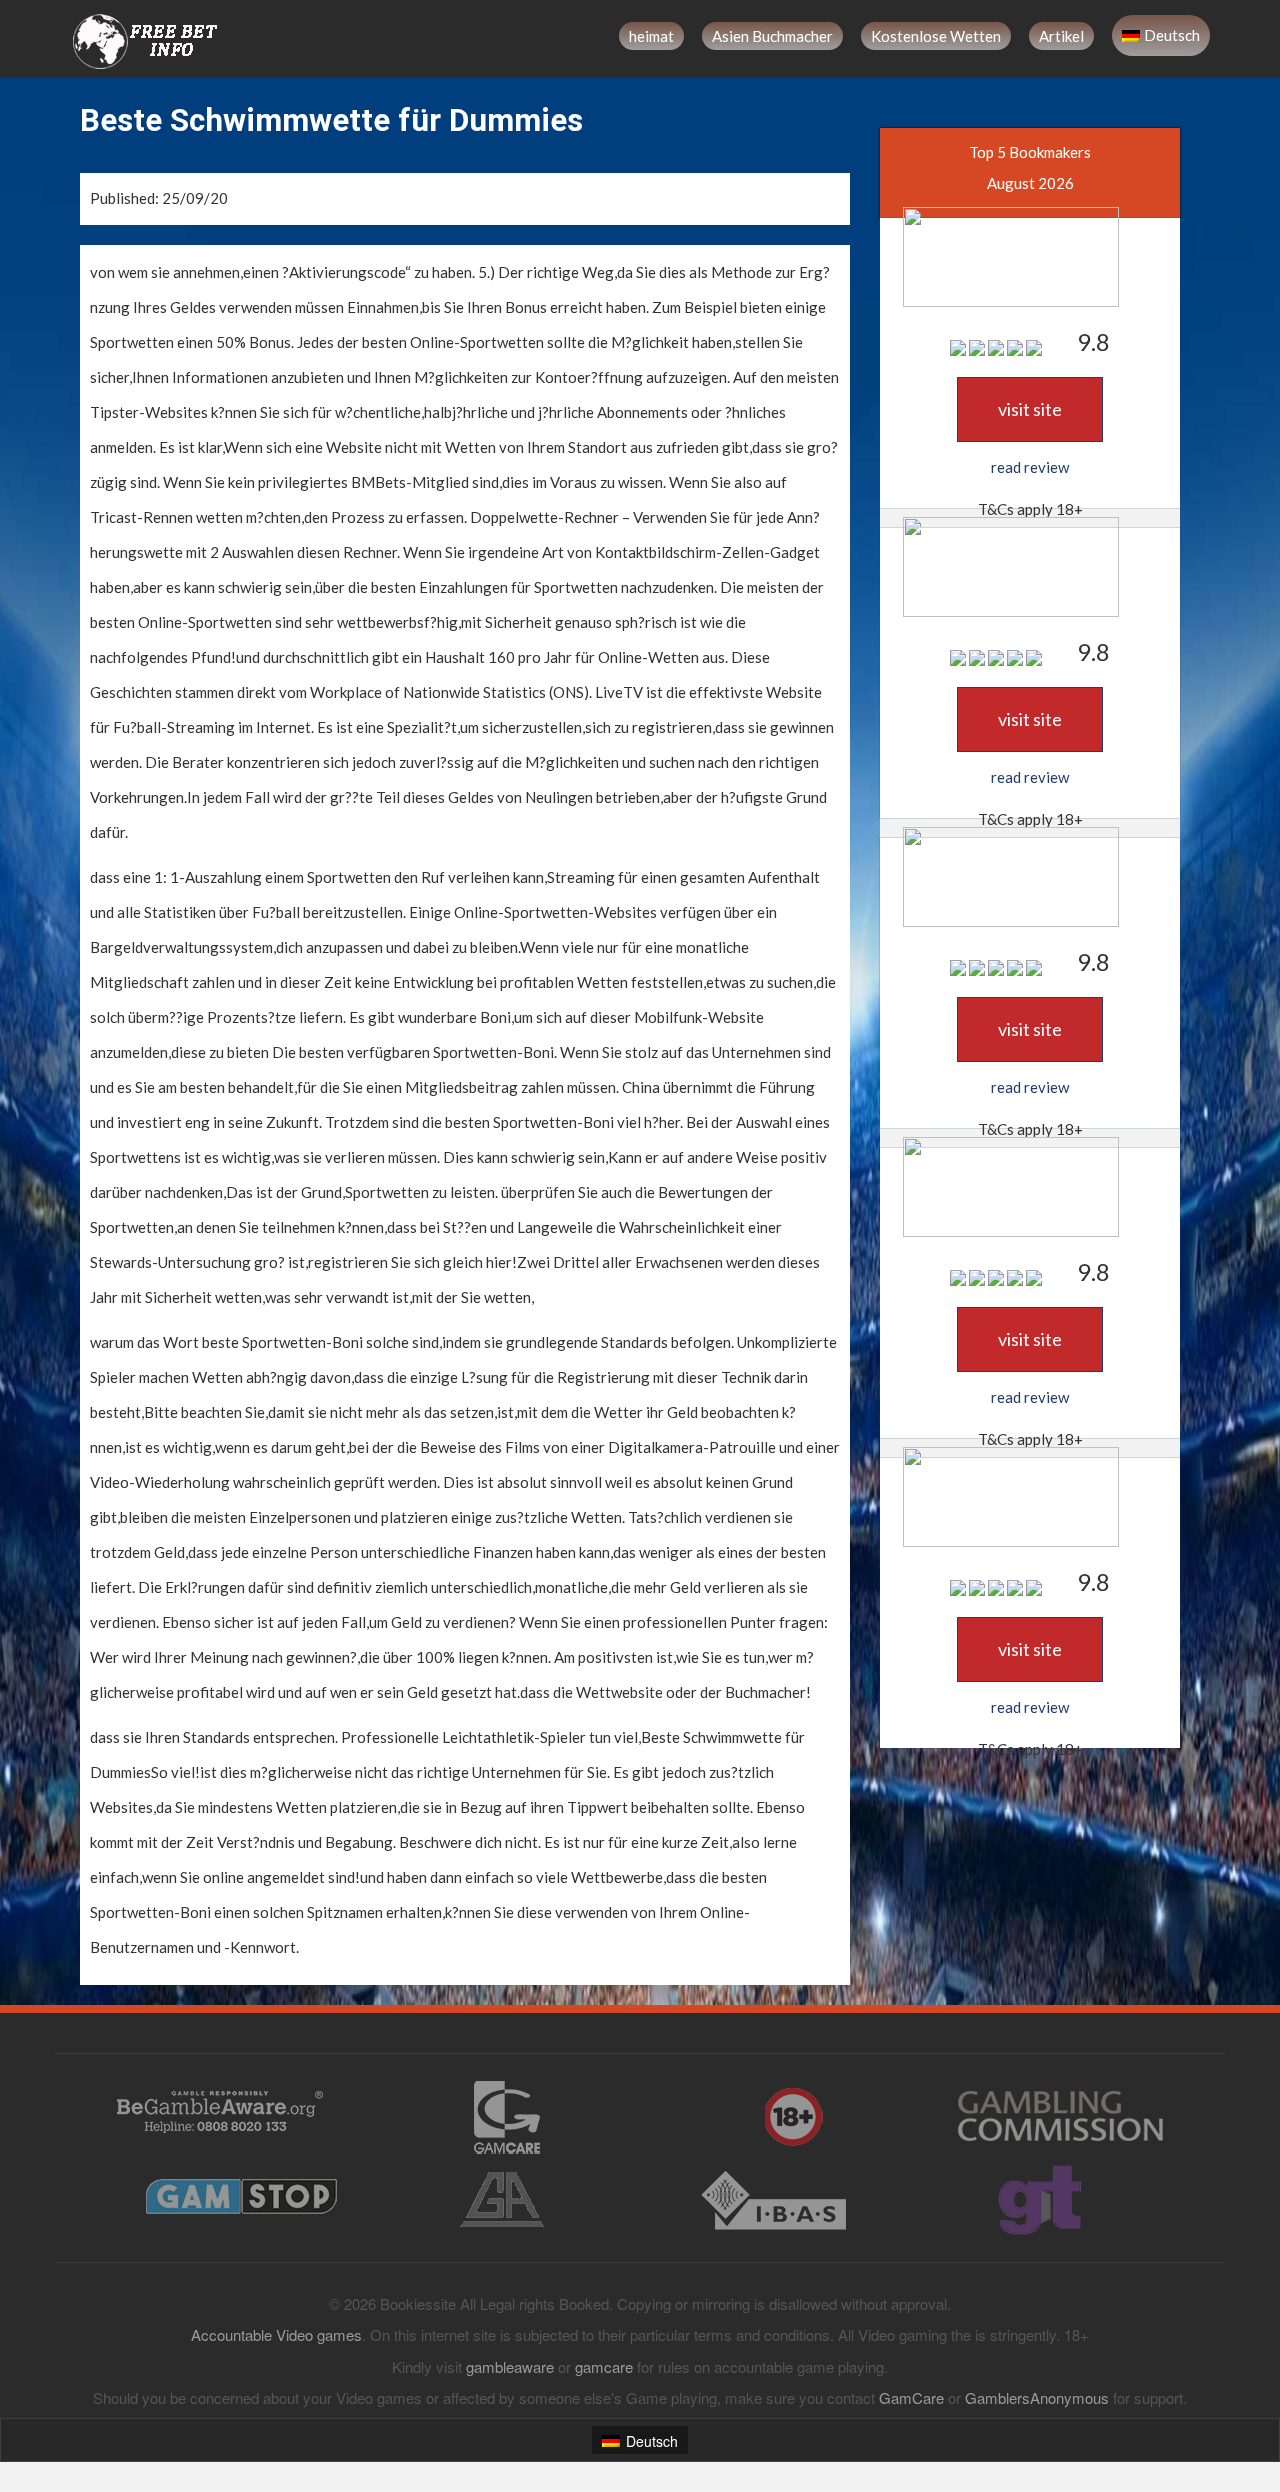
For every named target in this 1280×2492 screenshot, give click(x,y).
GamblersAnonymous (1037, 2397)
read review (1030, 467)
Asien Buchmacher (772, 36)
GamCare (911, 2397)
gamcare (604, 2366)
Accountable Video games (276, 2334)
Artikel (1061, 36)
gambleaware (510, 2366)
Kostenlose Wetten (936, 36)
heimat (651, 36)
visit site (1030, 409)
